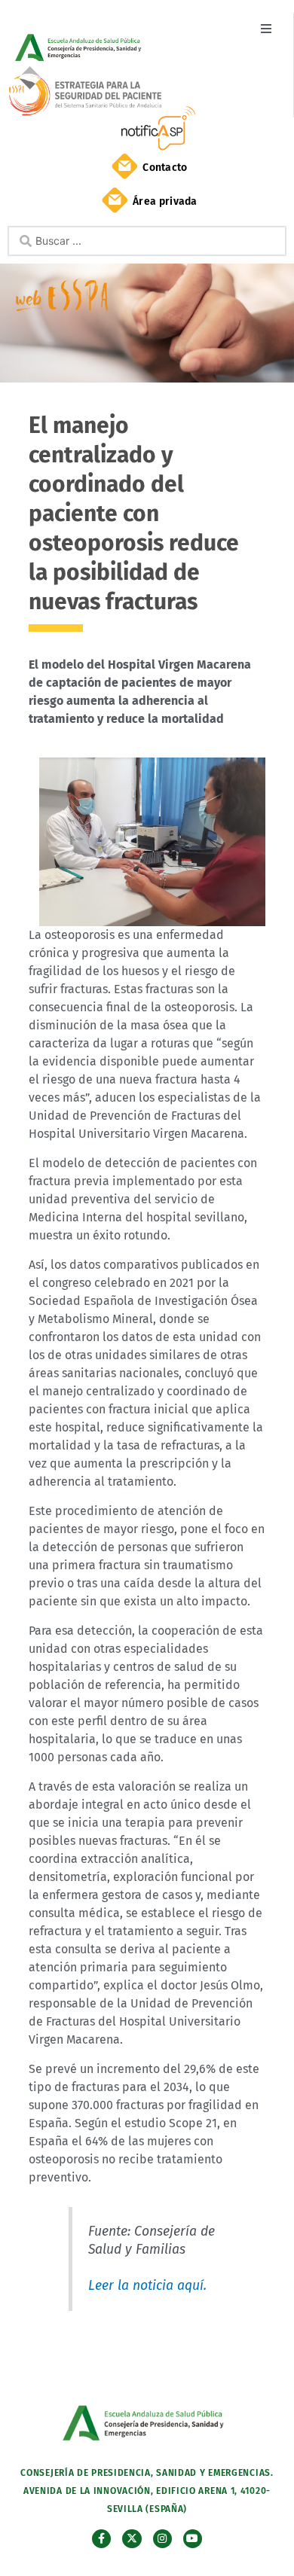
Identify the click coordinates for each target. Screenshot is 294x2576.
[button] (266, 28)
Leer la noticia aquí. (147, 2286)
